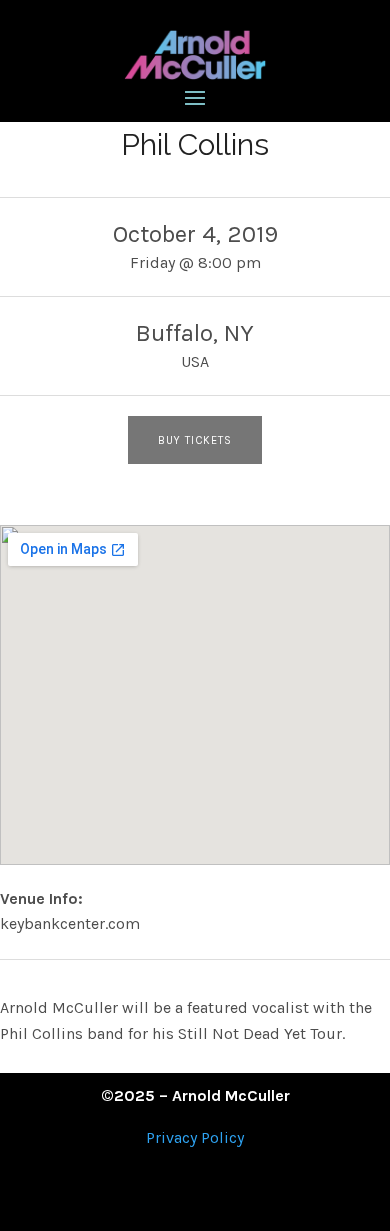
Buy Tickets (195, 440)
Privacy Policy (195, 1137)
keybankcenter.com (70, 923)
